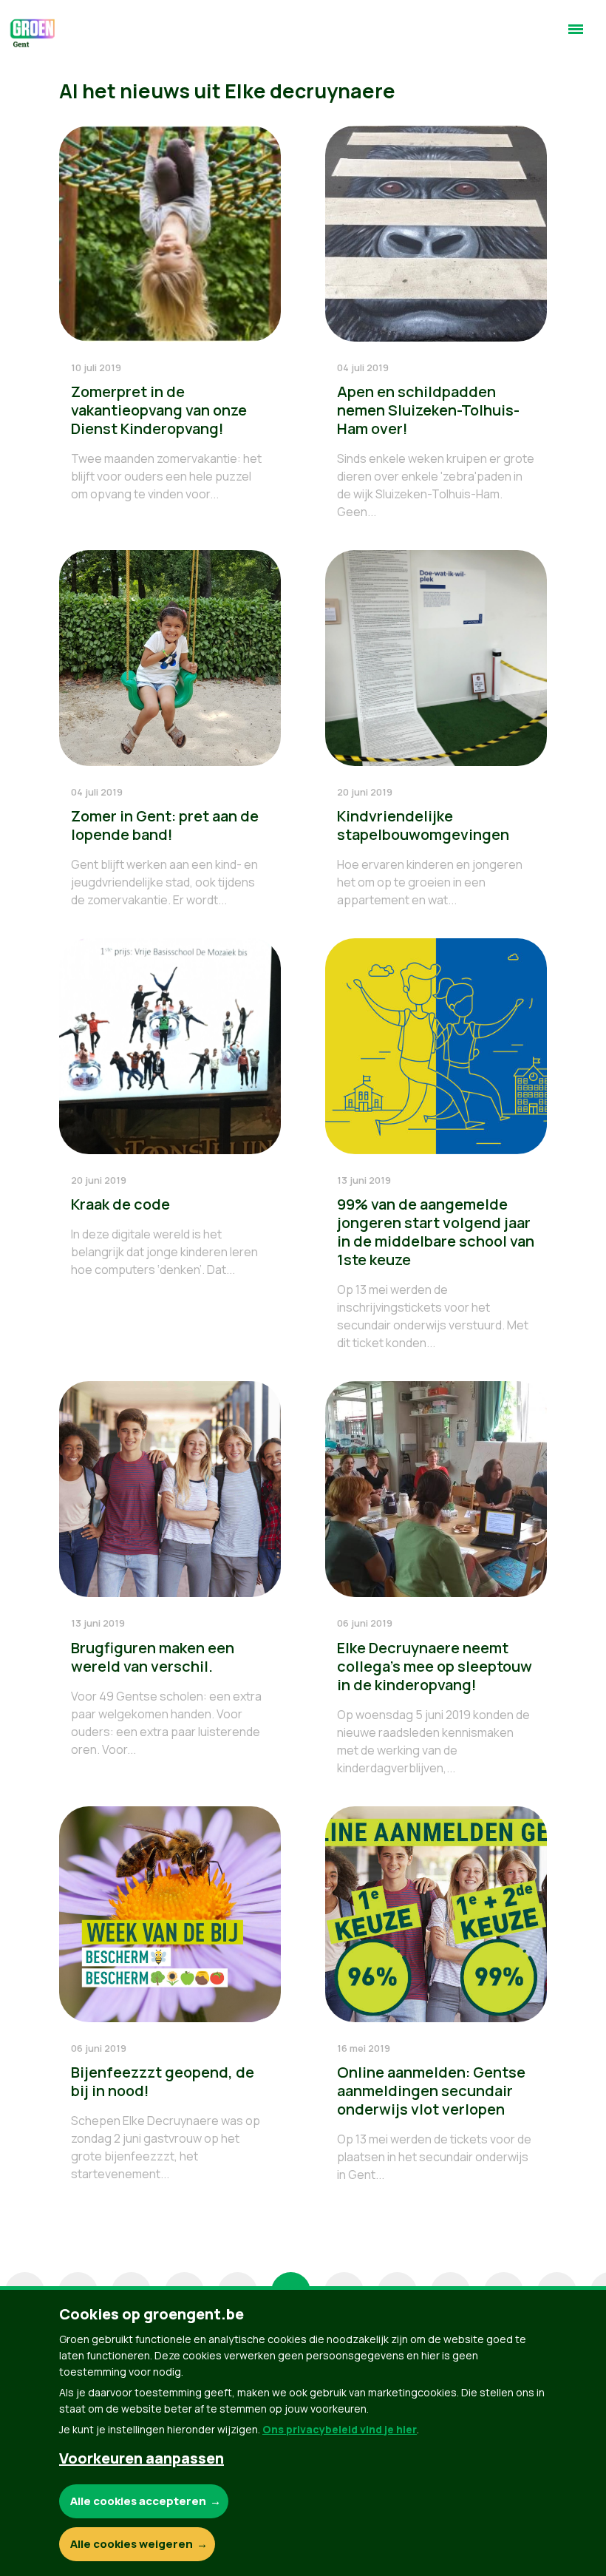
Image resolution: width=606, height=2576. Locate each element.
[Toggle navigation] (576, 35)
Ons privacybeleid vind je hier (340, 2429)
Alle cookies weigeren (132, 2544)
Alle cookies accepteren (138, 2501)
